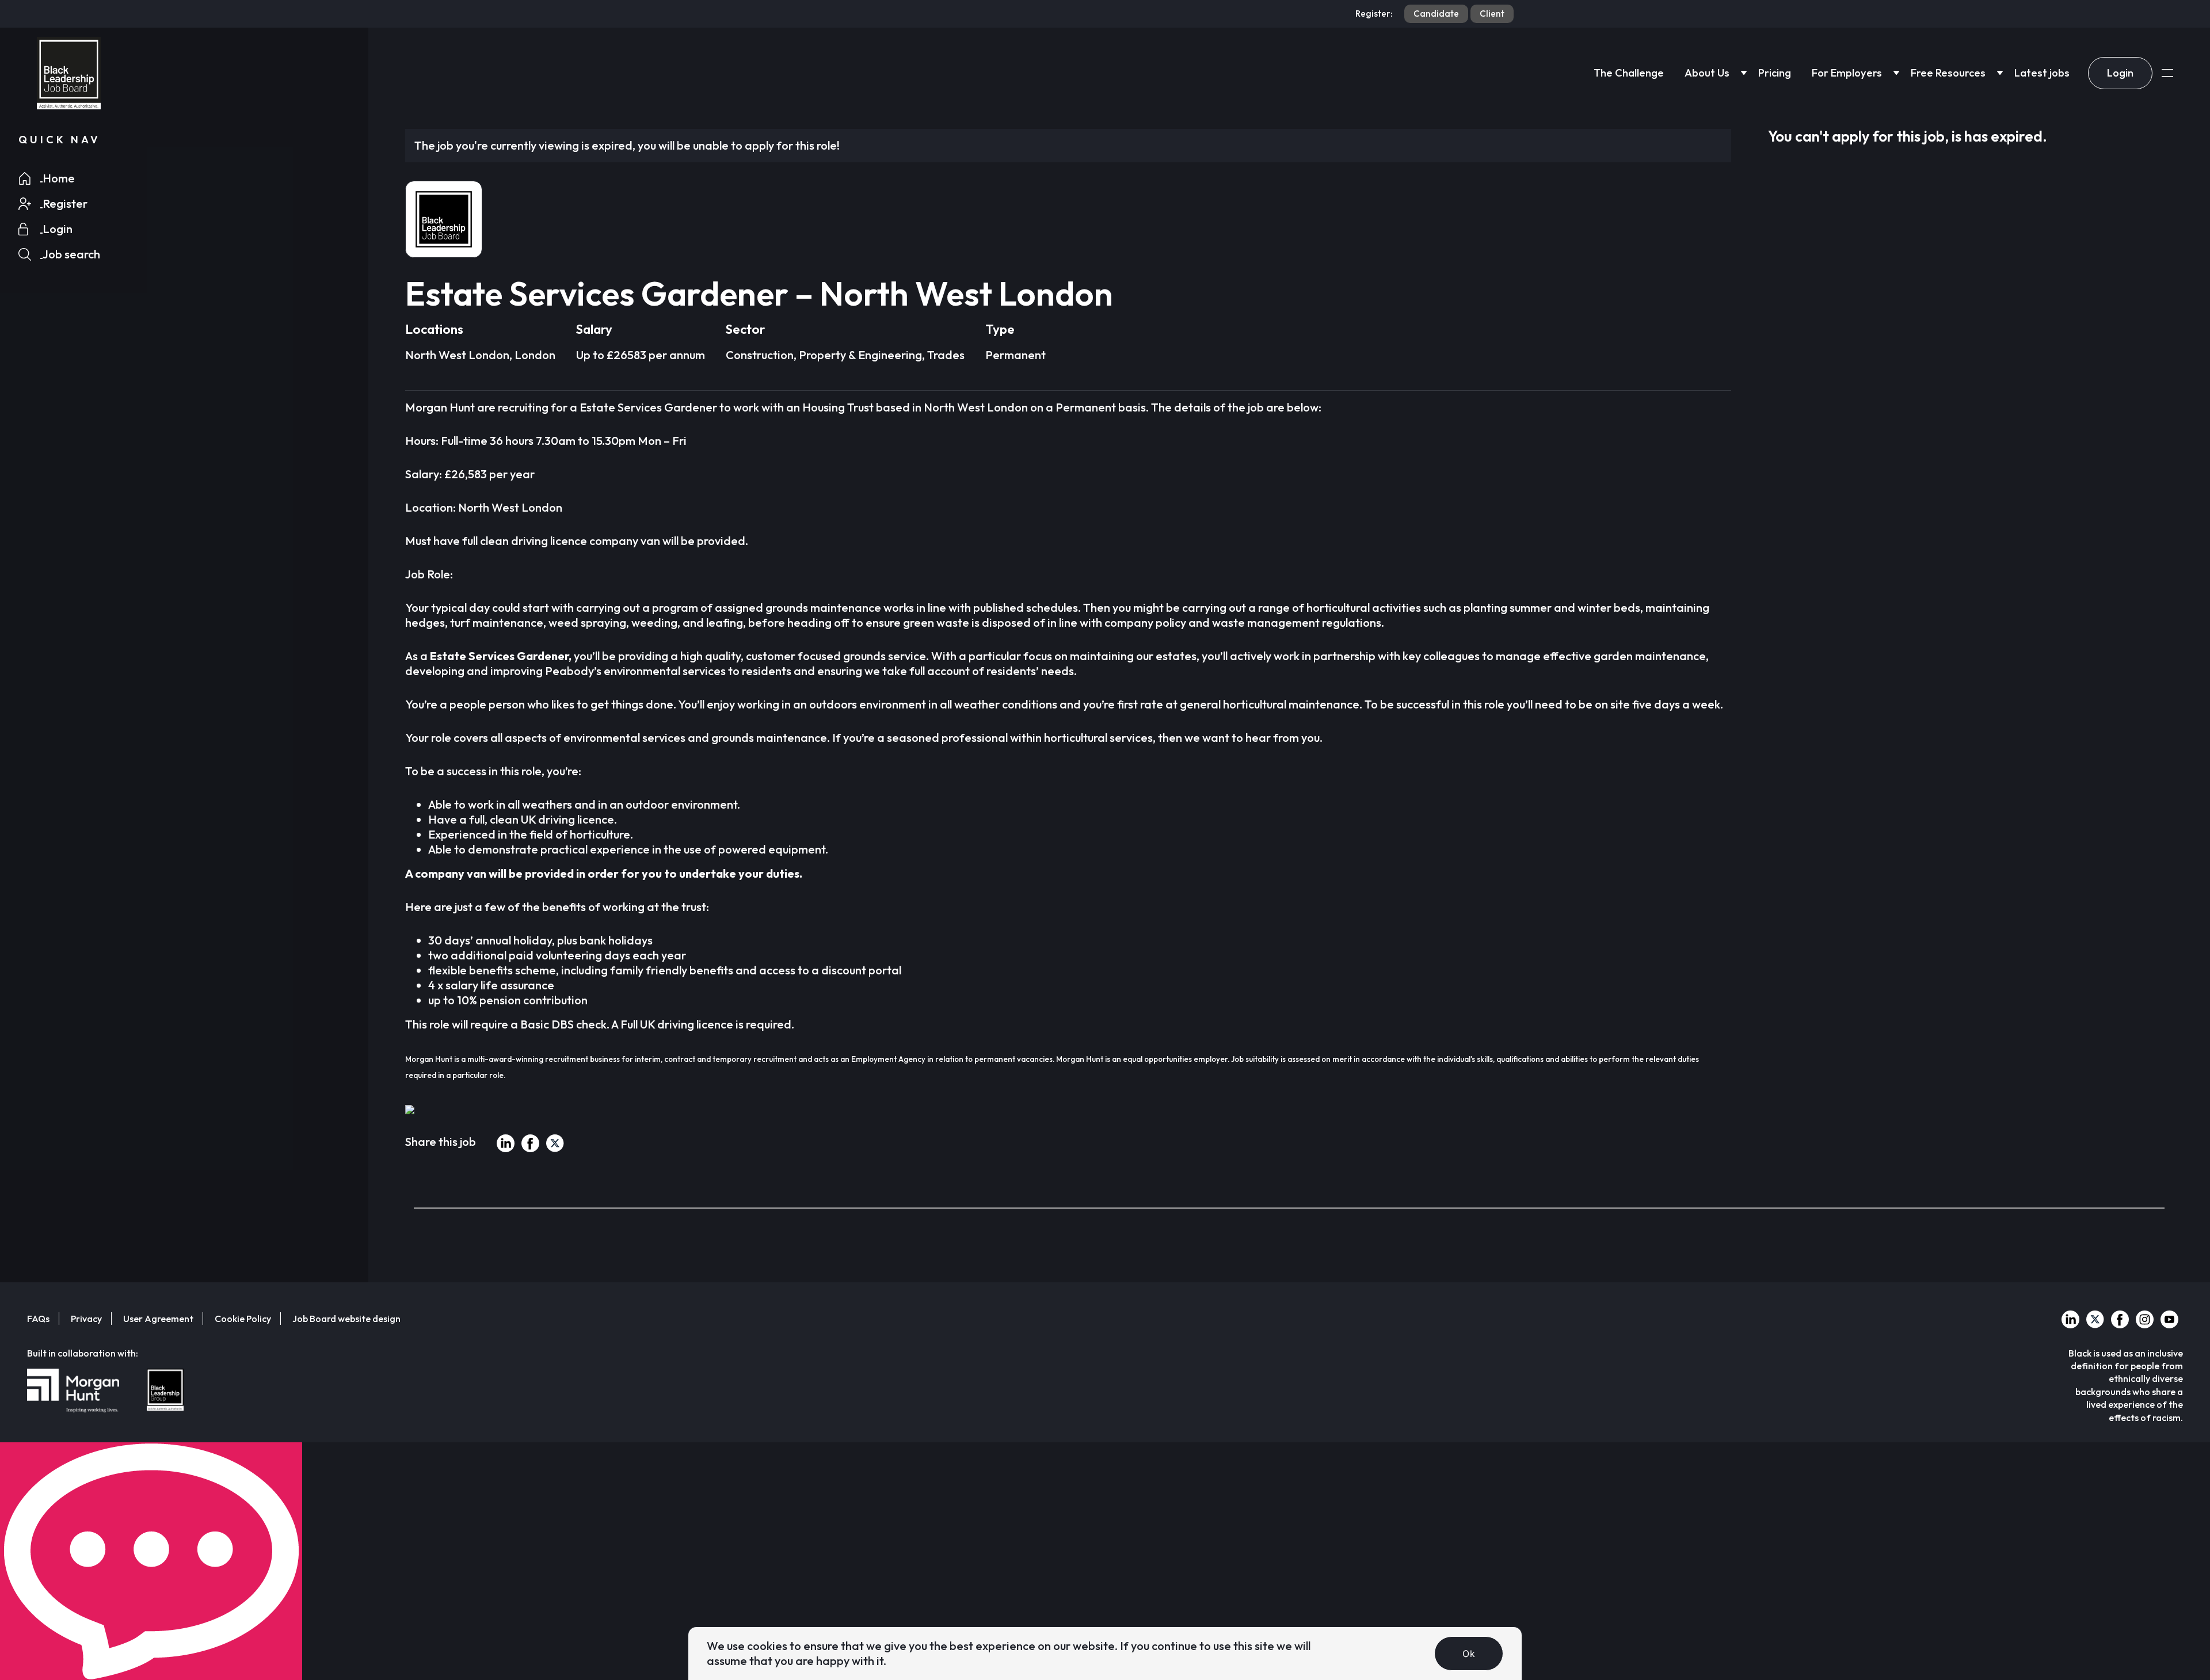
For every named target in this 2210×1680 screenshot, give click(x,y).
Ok (1469, 1654)
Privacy (86, 1319)
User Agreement (158, 1319)
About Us (1707, 73)
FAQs (38, 1319)
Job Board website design (346, 1319)
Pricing (1775, 73)
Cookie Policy (243, 1319)
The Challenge (1629, 73)
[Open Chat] (151, 1561)
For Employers (1847, 73)
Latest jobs (2042, 73)
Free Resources (1948, 73)
